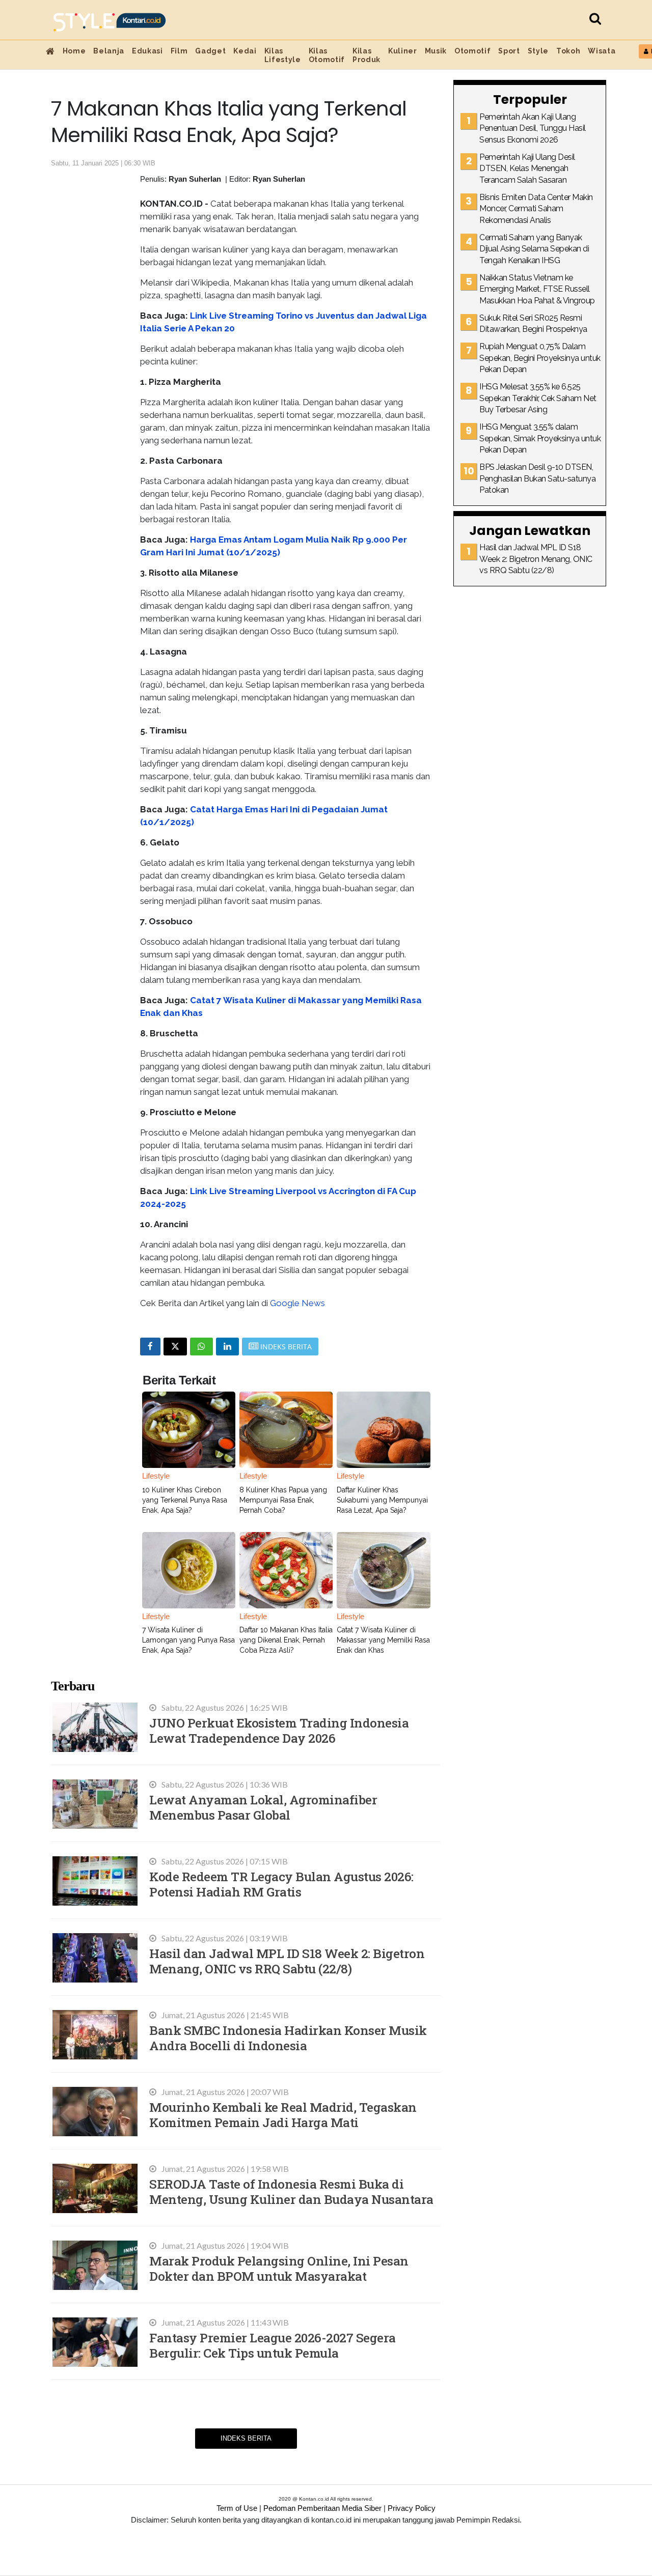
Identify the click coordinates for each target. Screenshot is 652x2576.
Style (538, 51)
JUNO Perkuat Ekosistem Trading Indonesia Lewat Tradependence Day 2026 (279, 1730)
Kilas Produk (366, 55)
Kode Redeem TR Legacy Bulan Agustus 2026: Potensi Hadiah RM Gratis (281, 1884)
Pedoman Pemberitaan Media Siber (322, 2508)
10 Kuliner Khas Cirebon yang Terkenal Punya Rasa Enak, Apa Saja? (185, 1500)
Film (179, 51)
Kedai (245, 51)
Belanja (109, 51)
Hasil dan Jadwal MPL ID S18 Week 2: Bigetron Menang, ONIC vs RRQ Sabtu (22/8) (287, 1961)
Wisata (602, 51)
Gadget (210, 51)
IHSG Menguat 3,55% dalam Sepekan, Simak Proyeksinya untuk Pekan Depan (540, 438)
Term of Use (237, 2508)
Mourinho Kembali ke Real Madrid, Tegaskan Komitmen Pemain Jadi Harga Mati (283, 2115)
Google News (297, 1303)
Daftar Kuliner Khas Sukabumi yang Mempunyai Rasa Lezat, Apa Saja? (382, 1500)
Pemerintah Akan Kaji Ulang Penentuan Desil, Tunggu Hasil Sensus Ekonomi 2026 (533, 128)
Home (74, 51)
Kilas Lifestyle (283, 55)
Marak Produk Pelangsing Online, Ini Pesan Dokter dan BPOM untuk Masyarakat (279, 2268)
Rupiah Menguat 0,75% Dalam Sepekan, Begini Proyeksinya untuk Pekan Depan (540, 358)
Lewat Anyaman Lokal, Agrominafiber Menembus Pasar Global (263, 1807)
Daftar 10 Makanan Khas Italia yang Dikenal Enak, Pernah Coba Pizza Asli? (286, 1640)
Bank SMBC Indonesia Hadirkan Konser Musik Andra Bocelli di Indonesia (288, 2038)
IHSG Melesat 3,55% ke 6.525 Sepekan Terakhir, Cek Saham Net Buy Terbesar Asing (538, 398)
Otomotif (472, 51)
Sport (509, 51)
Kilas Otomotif (327, 55)
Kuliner (403, 51)
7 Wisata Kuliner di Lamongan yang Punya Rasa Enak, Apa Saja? (188, 1640)
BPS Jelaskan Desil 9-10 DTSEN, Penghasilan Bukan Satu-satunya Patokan (537, 478)
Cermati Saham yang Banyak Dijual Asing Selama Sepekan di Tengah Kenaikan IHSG (534, 249)
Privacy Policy (412, 2508)
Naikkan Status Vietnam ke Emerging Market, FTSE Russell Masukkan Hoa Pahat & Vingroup (537, 289)
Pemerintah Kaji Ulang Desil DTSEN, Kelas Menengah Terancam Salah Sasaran (527, 168)
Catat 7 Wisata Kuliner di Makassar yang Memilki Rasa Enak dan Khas (383, 1640)
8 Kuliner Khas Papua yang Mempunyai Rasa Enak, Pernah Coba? (283, 1500)
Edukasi (147, 51)
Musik (436, 51)
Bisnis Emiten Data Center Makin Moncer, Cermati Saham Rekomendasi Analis (536, 209)
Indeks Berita (246, 2438)
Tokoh (568, 51)
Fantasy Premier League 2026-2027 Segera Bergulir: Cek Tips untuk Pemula (273, 2345)
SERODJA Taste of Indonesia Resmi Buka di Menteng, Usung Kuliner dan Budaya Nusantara (291, 2191)
